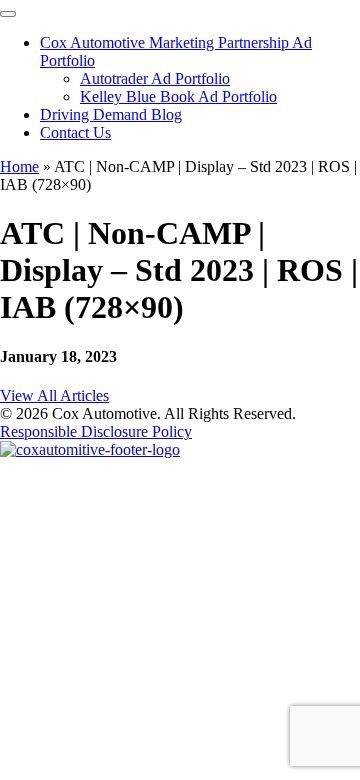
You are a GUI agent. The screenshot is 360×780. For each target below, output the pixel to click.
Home (19, 166)
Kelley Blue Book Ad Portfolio (178, 96)
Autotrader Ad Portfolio (155, 78)
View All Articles (54, 395)
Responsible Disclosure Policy (96, 431)
